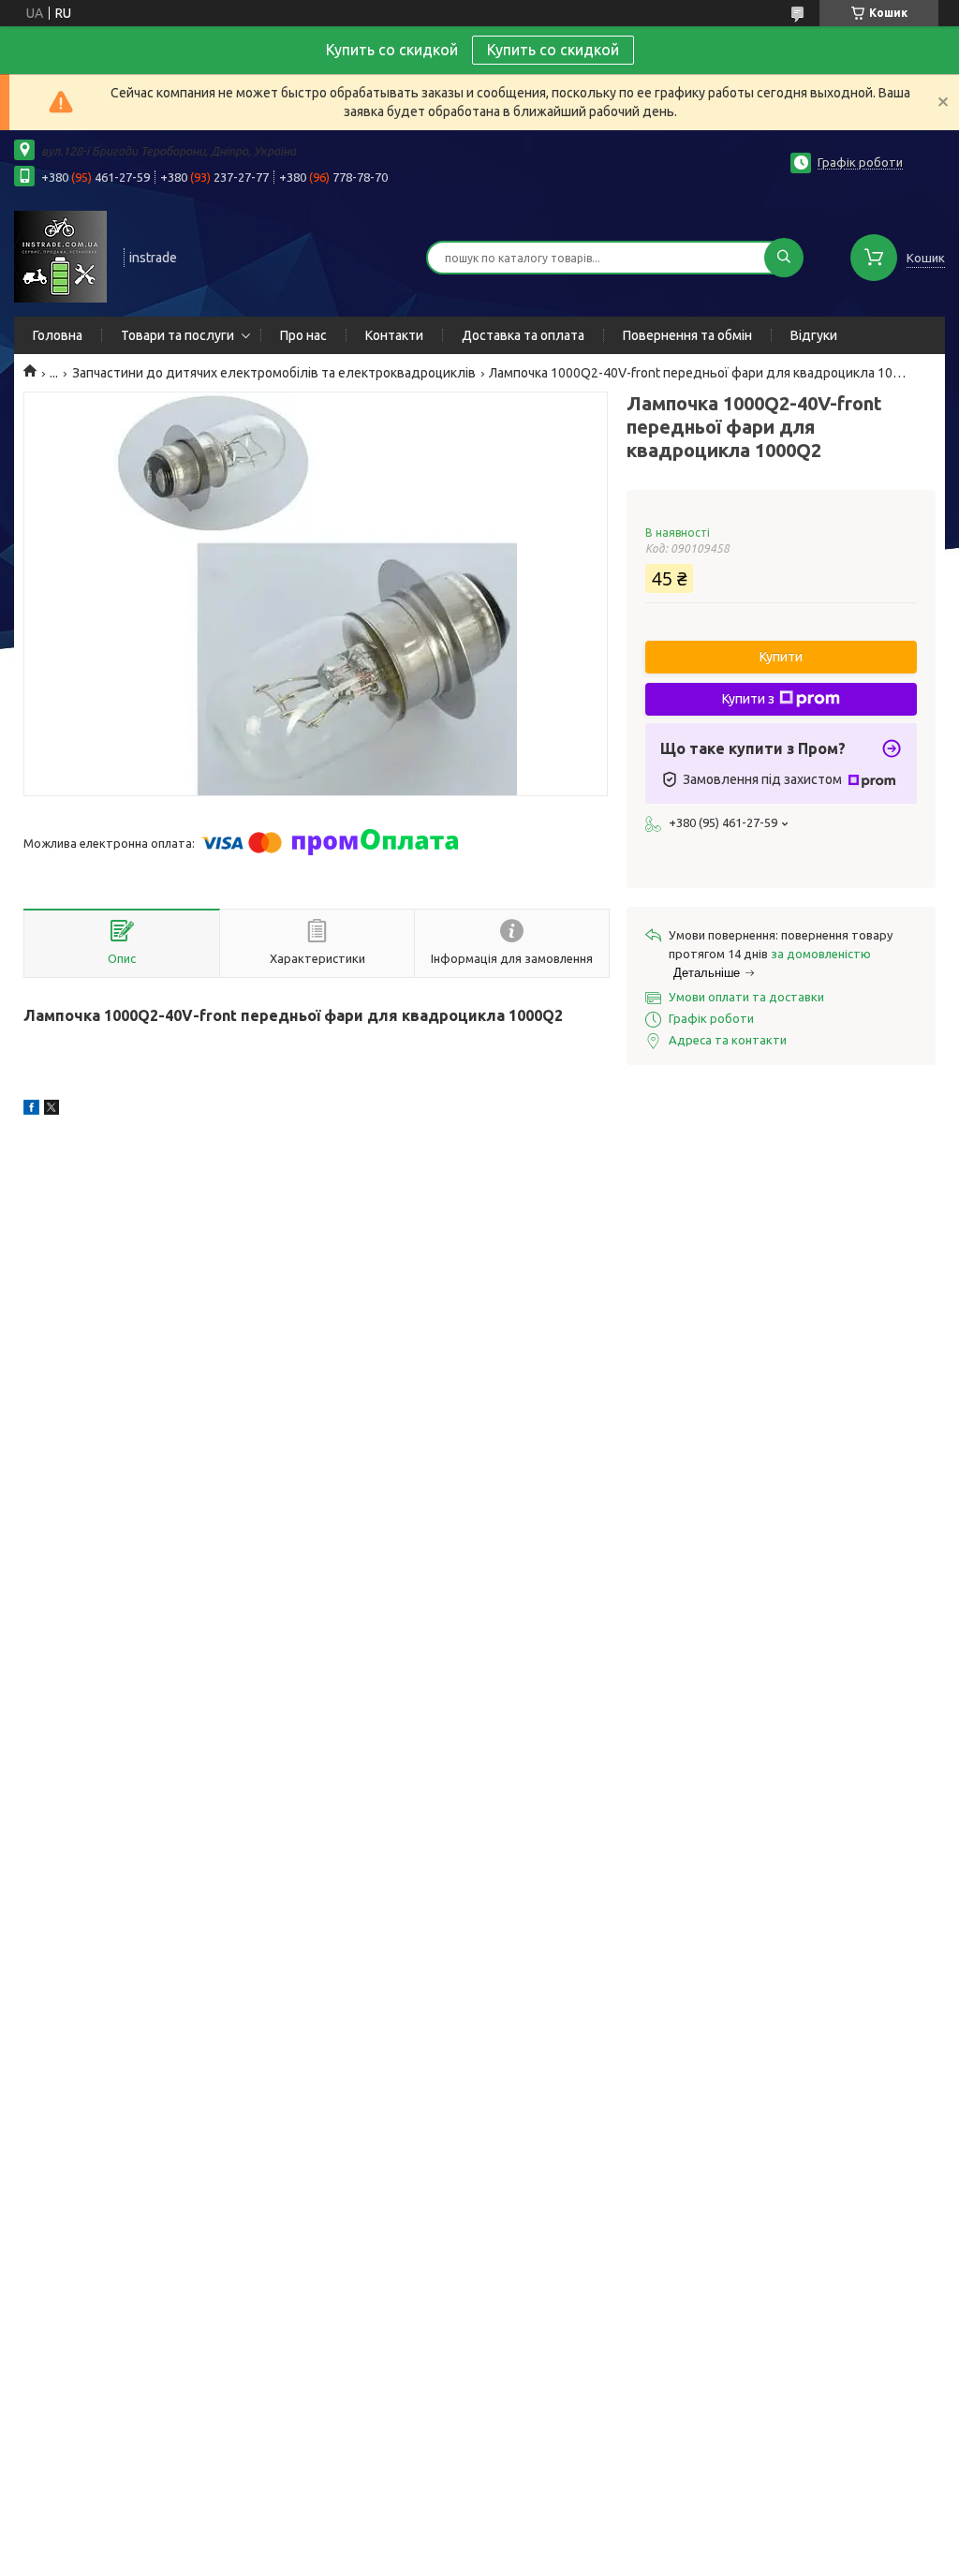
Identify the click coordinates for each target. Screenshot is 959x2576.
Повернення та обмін (687, 335)
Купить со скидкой (553, 50)
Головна (58, 335)
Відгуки (814, 335)
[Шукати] (784, 258)
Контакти (394, 335)
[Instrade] (60, 256)
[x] (52, 1110)
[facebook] (31, 1110)
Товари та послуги (177, 335)
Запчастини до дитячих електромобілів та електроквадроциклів (274, 373)
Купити (781, 657)
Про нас (303, 335)
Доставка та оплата (523, 335)
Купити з (748, 699)
